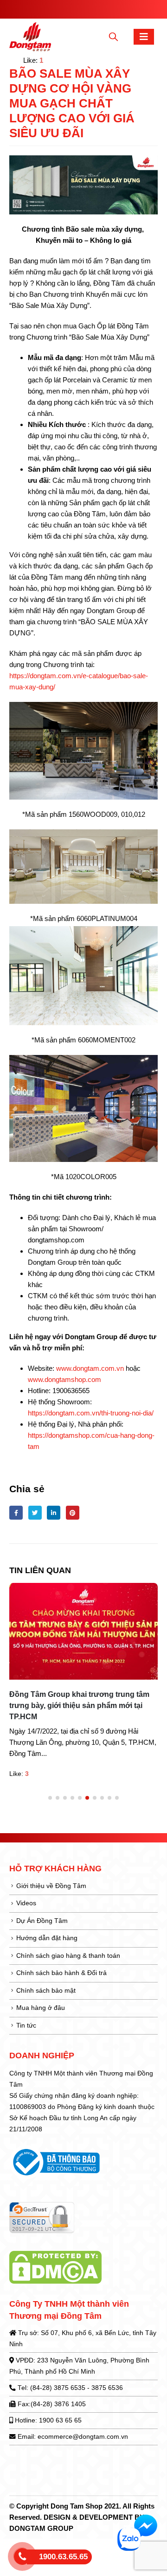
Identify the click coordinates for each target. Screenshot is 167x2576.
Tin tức (26, 2025)
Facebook (16, 1512)
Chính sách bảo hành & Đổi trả (61, 1973)
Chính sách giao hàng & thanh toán (68, 1956)
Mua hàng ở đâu (41, 2008)
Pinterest (73, 1512)
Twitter (35, 1512)
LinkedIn (54, 1512)
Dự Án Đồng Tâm (42, 1921)
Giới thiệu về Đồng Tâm (51, 1886)
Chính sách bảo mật (46, 1991)
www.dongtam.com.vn (90, 1368)
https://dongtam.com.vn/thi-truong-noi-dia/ (91, 1413)
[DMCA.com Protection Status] (55, 2267)
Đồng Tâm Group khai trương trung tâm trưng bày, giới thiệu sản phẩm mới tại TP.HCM (79, 1705)
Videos (26, 1903)
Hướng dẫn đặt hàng (47, 1938)
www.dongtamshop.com (64, 1379)
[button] (50, 1798)
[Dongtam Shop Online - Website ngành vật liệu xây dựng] (30, 37)
